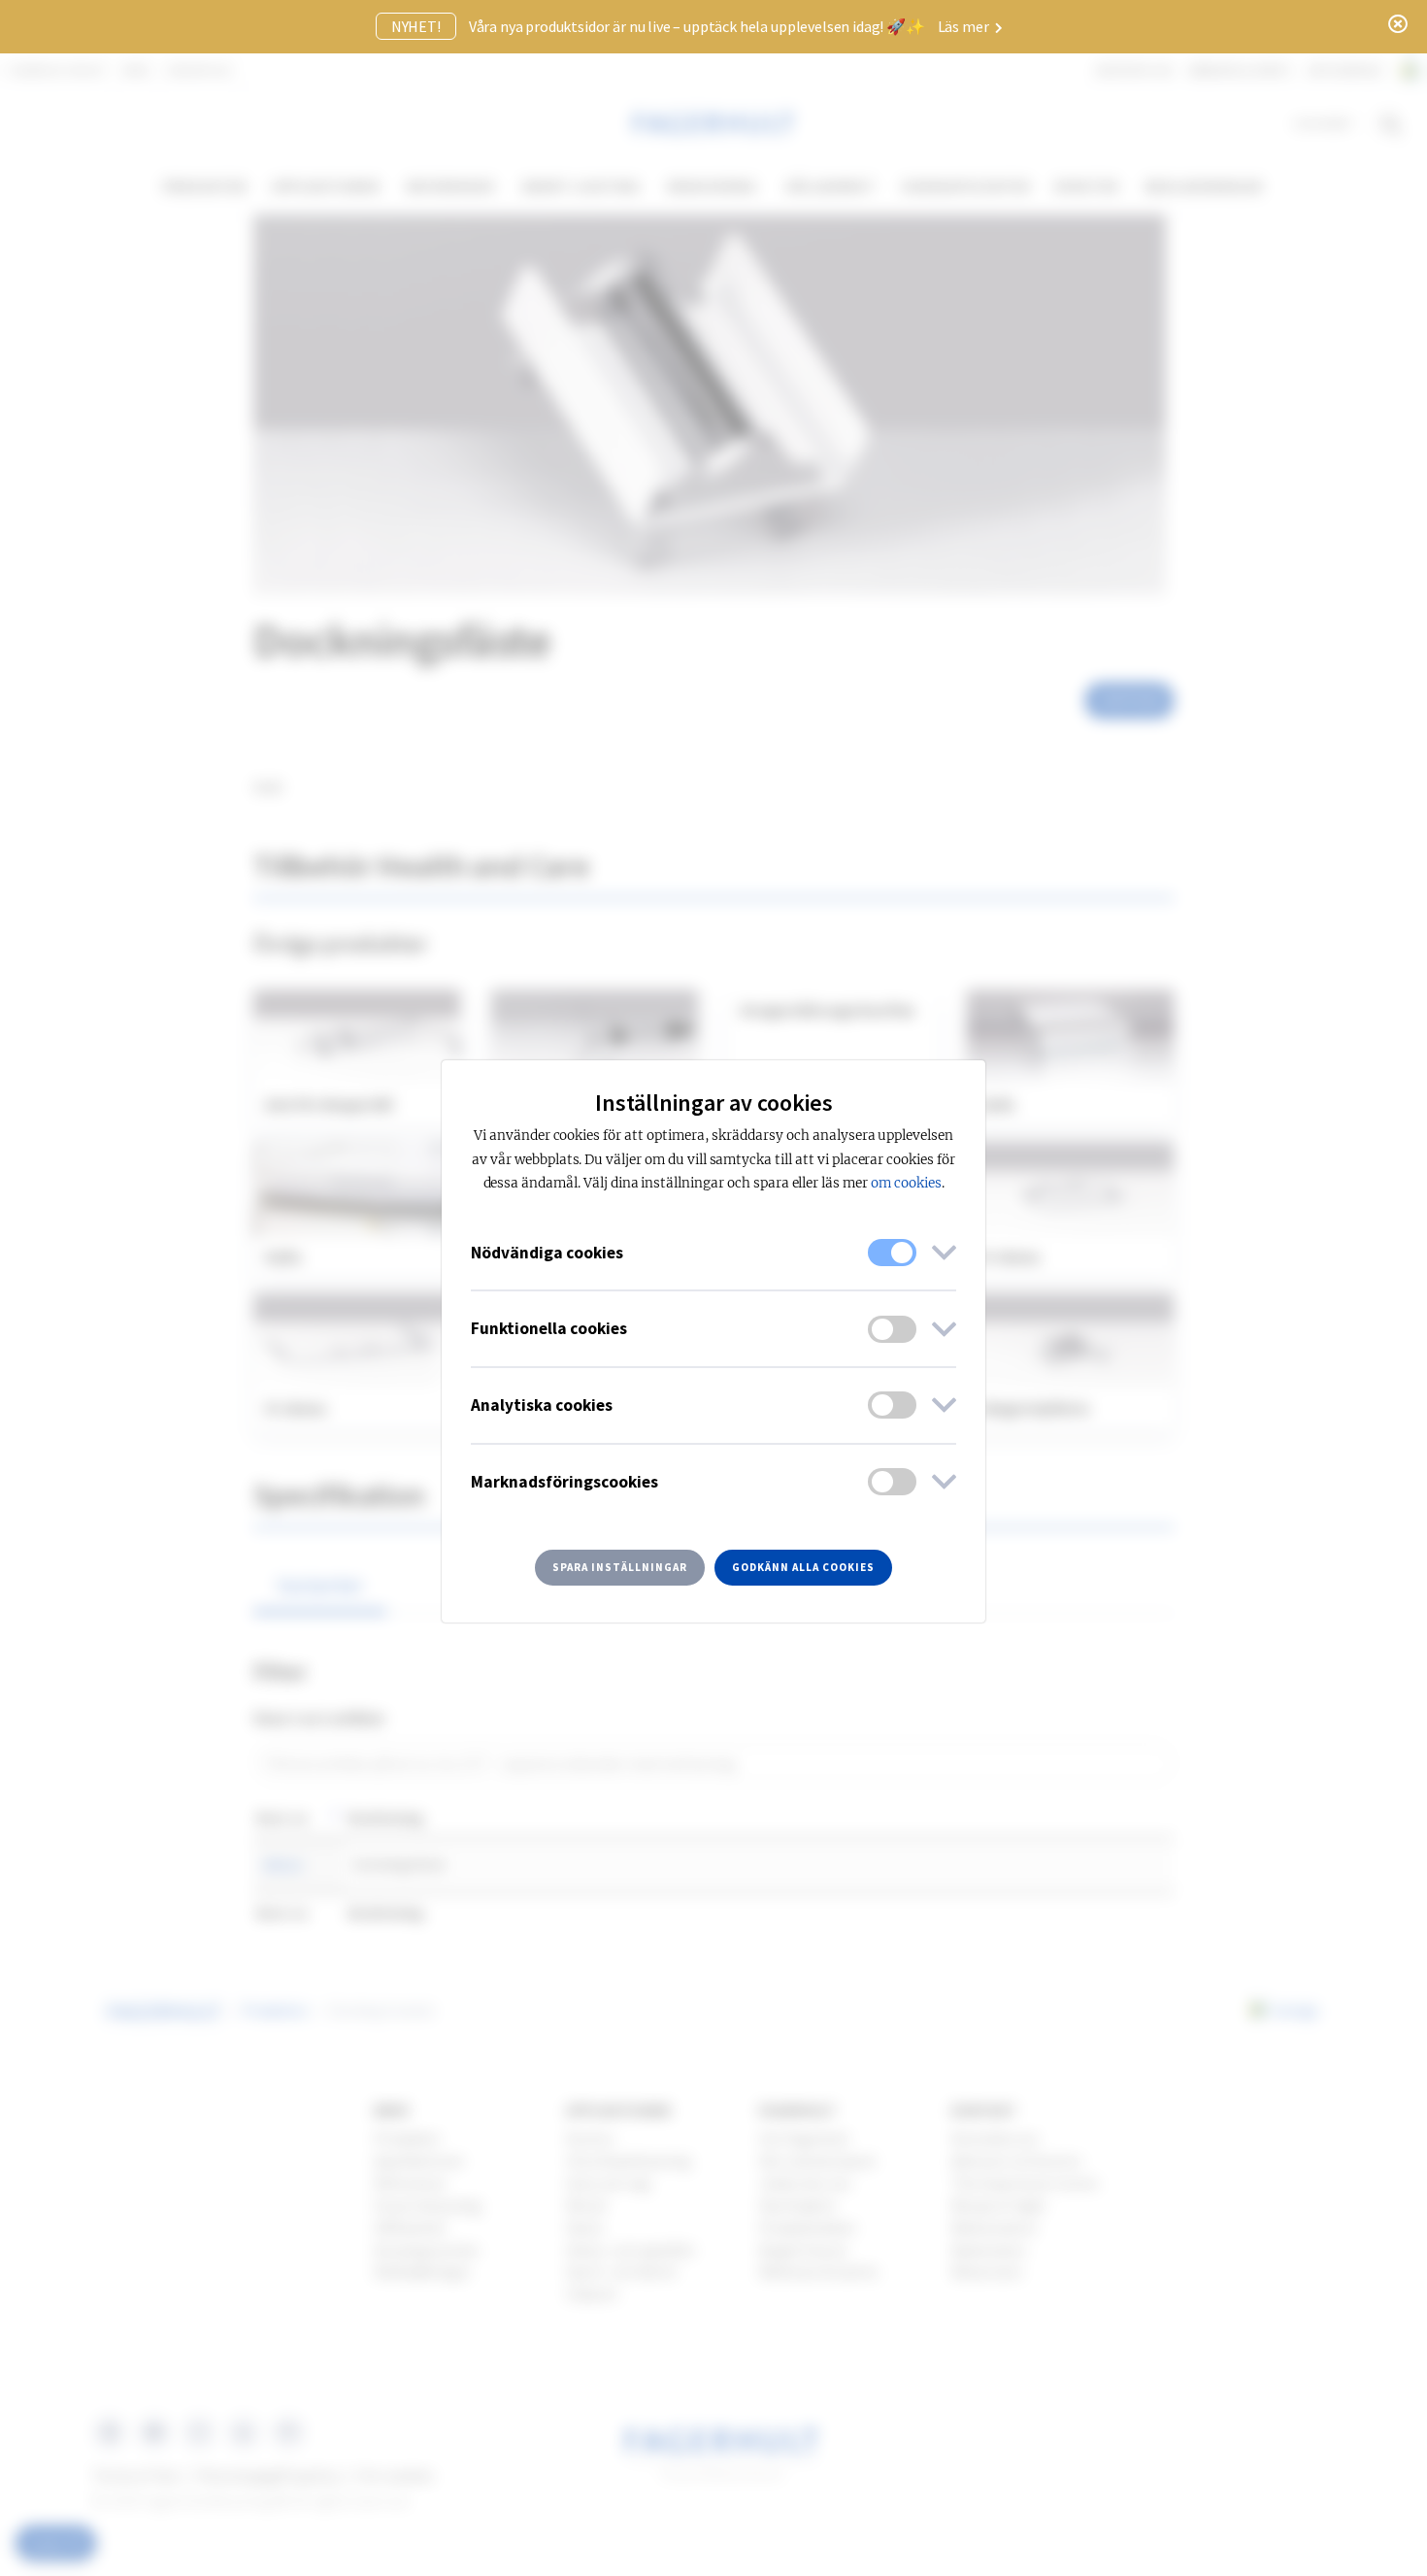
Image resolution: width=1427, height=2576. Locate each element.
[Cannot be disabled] (892, 1253)
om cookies (906, 1183)
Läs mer (965, 26)
